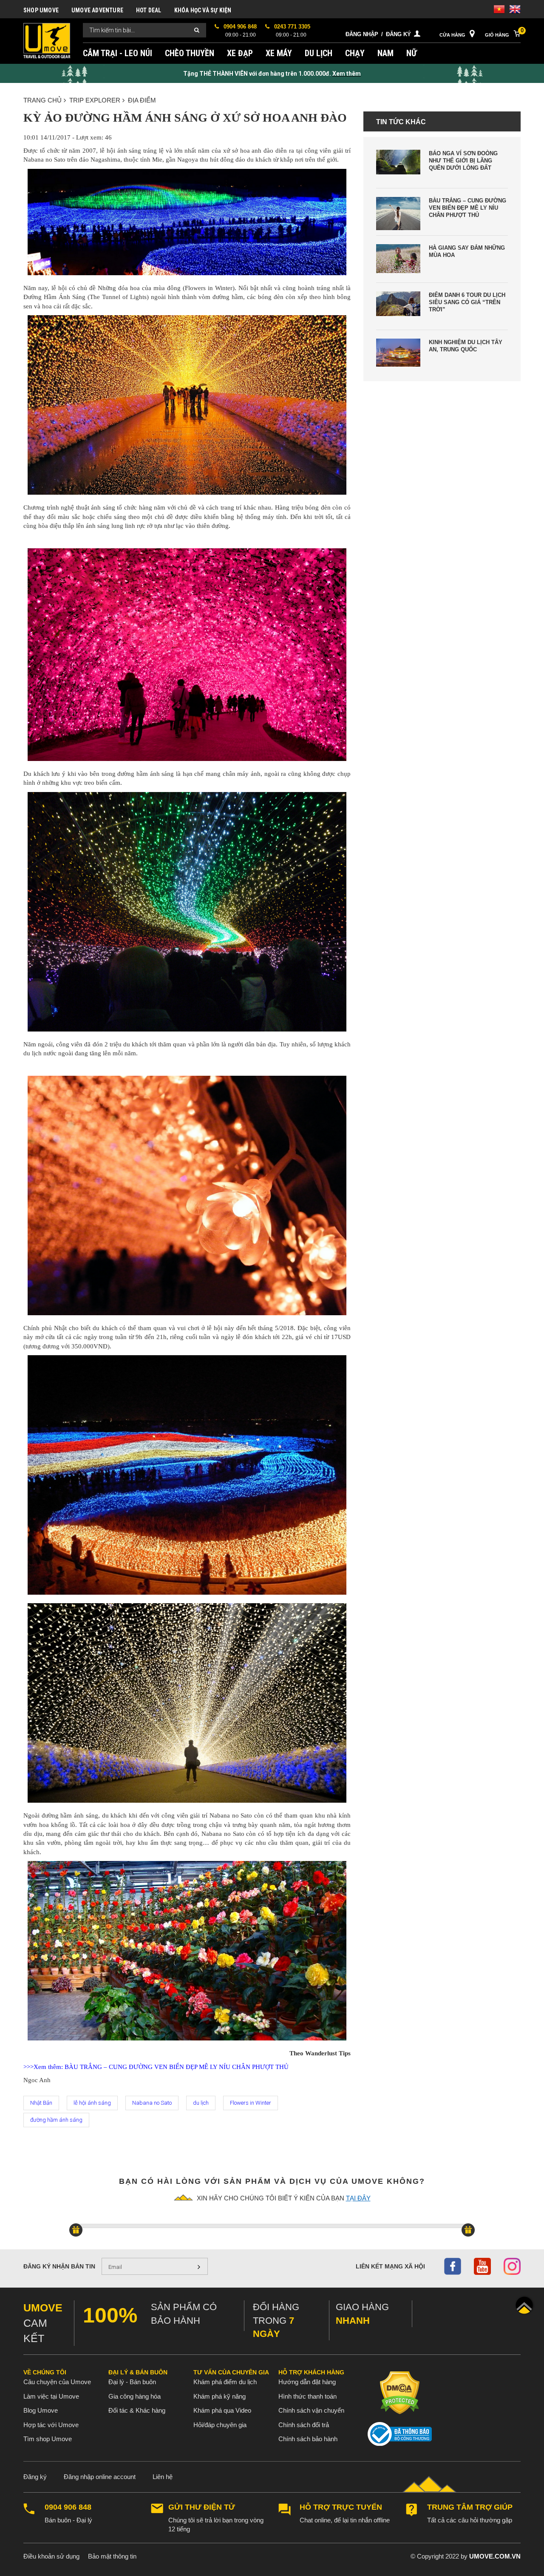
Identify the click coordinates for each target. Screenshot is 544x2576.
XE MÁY (279, 53)
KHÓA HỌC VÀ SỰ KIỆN (203, 10)
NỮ (412, 53)
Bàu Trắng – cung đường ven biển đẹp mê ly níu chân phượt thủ (467, 208)
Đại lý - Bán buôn (132, 2382)
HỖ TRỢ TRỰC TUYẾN (341, 2507)
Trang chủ (42, 100)
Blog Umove (41, 2410)
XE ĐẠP (240, 53)
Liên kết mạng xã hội (390, 2266)
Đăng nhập (362, 34)
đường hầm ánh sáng (56, 2120)
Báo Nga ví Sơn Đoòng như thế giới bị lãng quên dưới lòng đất (463, 161)
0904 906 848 (68, 2507)
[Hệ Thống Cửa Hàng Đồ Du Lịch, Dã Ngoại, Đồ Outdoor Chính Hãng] (47, 40)
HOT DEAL (149, 10)
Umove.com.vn (495, 2556)
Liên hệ (163, 2477)
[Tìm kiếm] (197, 30)
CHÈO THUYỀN (190, 53)
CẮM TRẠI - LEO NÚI (118, 53)
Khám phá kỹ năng (220, 2396)
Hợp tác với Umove (51, 2425)
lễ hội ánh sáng (92, 2103)
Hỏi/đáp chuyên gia (220, 2425)
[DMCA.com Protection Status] (400, 2392)
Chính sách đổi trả (304, 2425)
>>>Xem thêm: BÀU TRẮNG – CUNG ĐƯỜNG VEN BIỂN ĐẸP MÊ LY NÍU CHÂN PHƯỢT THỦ (156, 2067)
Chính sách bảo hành (308, 2439)
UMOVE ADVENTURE (97, 10)
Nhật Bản (41, 2103)
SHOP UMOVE (41, 10)
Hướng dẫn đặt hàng (307, 2382)
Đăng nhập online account (100, 2477)
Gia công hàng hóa (135, 2396)
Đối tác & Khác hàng (137, 2410)
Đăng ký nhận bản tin (59, 2266)
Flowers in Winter (251, 2103)
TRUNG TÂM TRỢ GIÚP (470, 2507)
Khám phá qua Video (222, 2410)
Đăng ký (398, 34)
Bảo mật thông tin (112, 2556)
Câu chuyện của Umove (57, 2382)
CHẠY (355, 53)
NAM (385, 53)
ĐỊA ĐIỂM (142, 100)
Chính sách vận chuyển (311, 2410)
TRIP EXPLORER (95, 100)
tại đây (358, 2198)
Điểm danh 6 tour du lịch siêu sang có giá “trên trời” (467, 302)
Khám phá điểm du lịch (225, 2382)
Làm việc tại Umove (51, 2396)
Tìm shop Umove (48, 2439)
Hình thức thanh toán (307, 2396)
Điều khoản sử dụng (51, 2556)
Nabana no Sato (152, 2103)
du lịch (201, 2103)
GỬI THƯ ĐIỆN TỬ (202, 2507)
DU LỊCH (319, 53)
